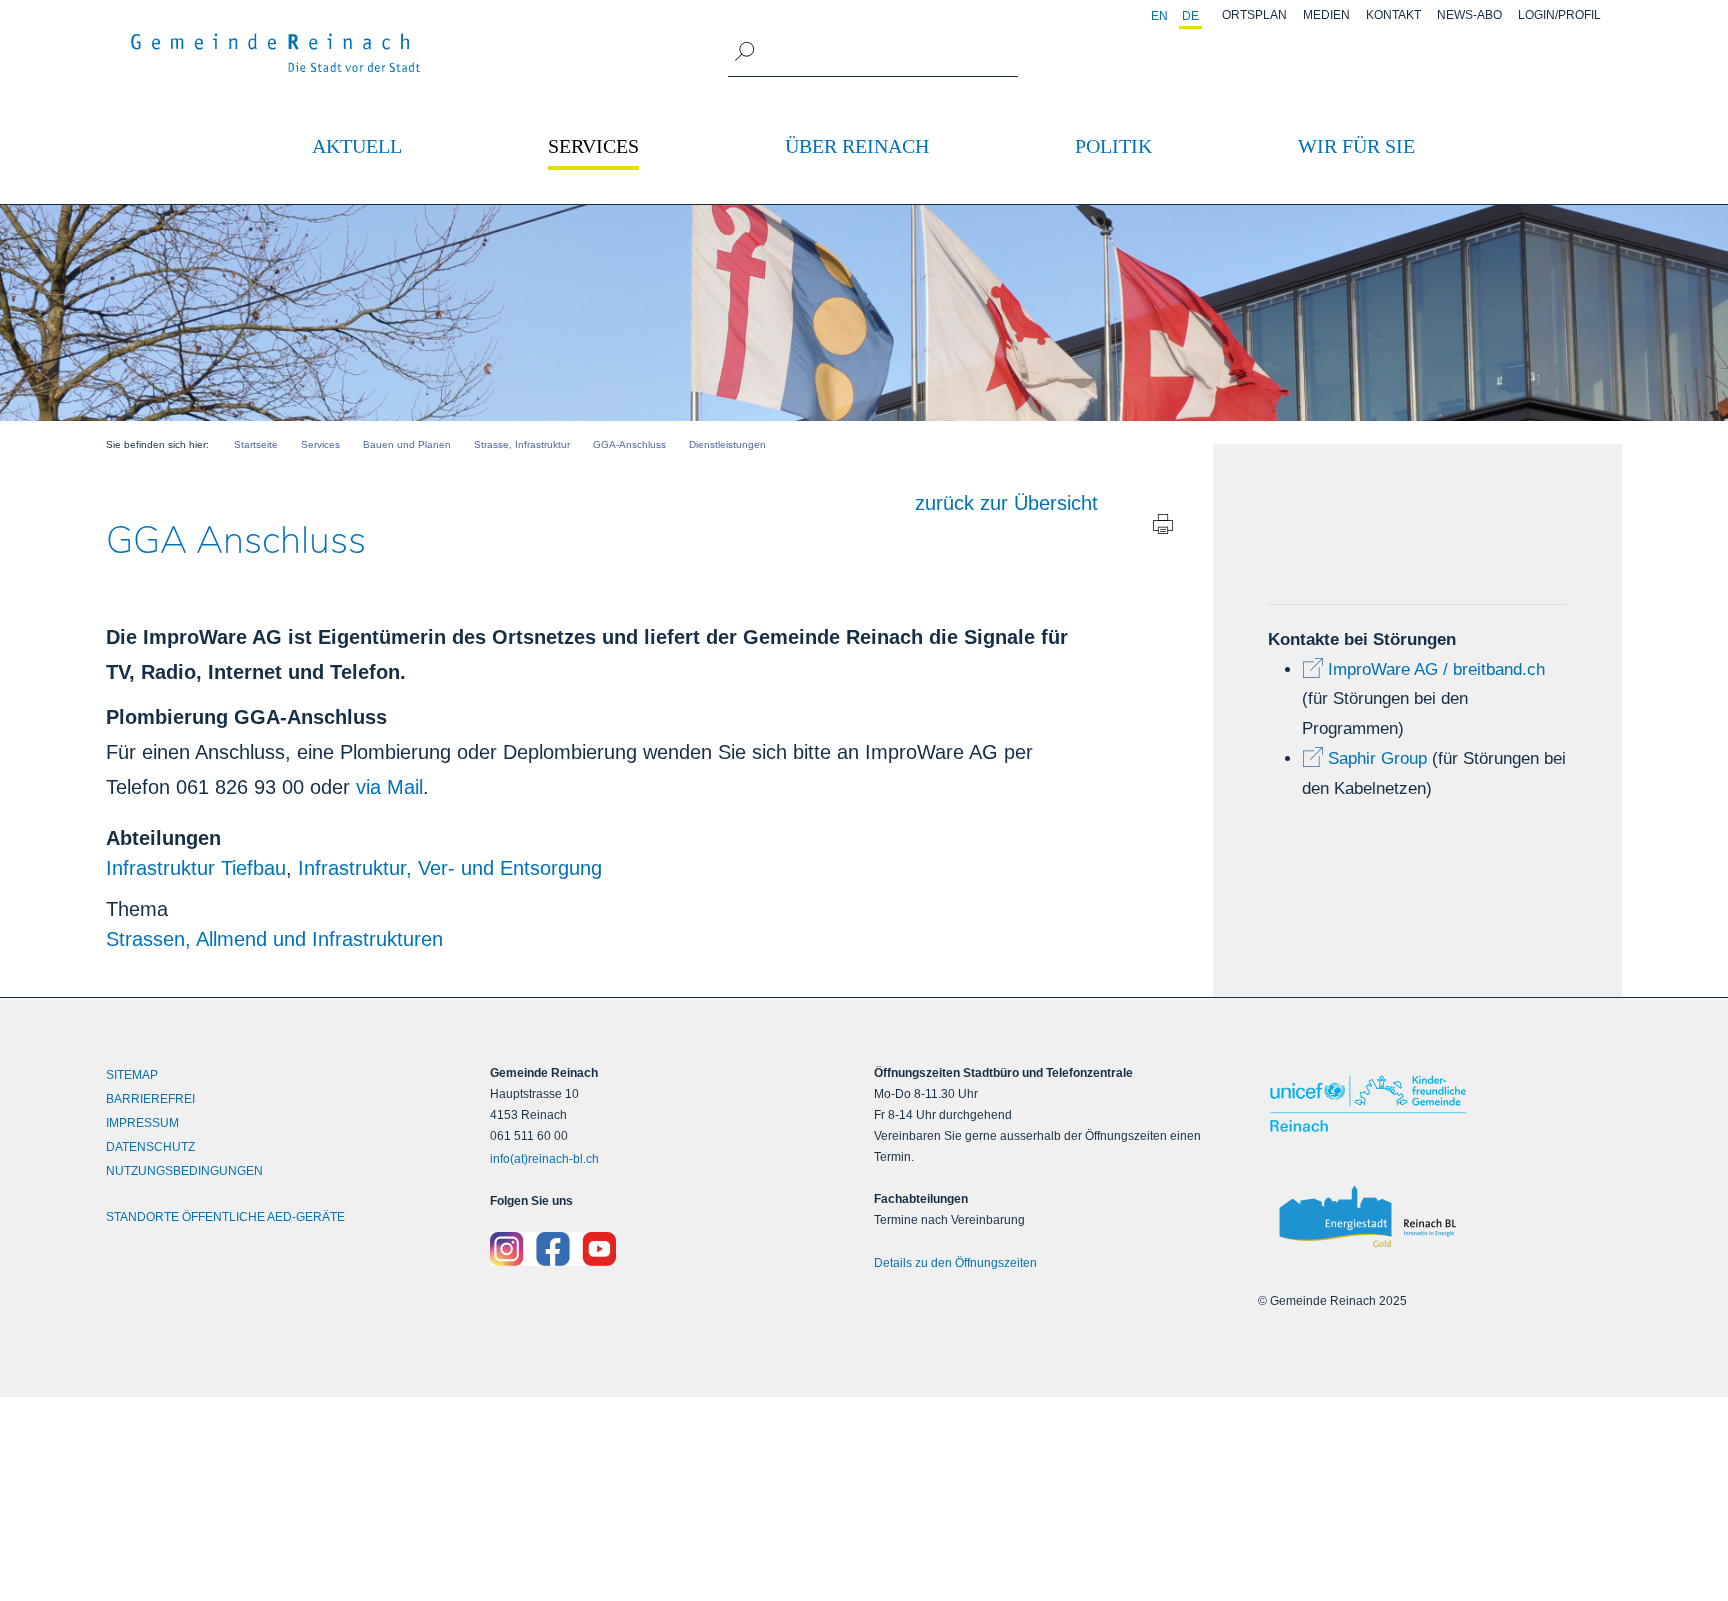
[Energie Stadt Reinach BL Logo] (1440, 1217)
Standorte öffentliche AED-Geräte (225, 1217)
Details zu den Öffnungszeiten (955, 1263)
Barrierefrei (150, 1099)
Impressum (142, 1123)
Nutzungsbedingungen (184, 1171)
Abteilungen (163, 838)
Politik (1113, 146)
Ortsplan (1254, 15)
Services (593, 146)
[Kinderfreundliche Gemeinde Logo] (1440, 1103)
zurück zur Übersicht (1006, 503)
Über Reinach (857, 146)
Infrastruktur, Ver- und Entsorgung (450, 868)
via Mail (389, 787)
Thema (137, 909)
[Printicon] (1163, 528)
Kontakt (1393, 15)
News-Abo (1469, 15)
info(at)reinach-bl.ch (544, 1159)
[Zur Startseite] (276, 53)
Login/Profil (1559, 15)
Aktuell (357, 146)
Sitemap (132, 1075)
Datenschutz (150, 1147)
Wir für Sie (1356, 146)
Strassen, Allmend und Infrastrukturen (274, 939)
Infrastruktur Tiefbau (196, 868)
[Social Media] (672, 1249)
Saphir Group (1377, 758)
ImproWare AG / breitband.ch (1436, 669)
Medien (1326, 15)
